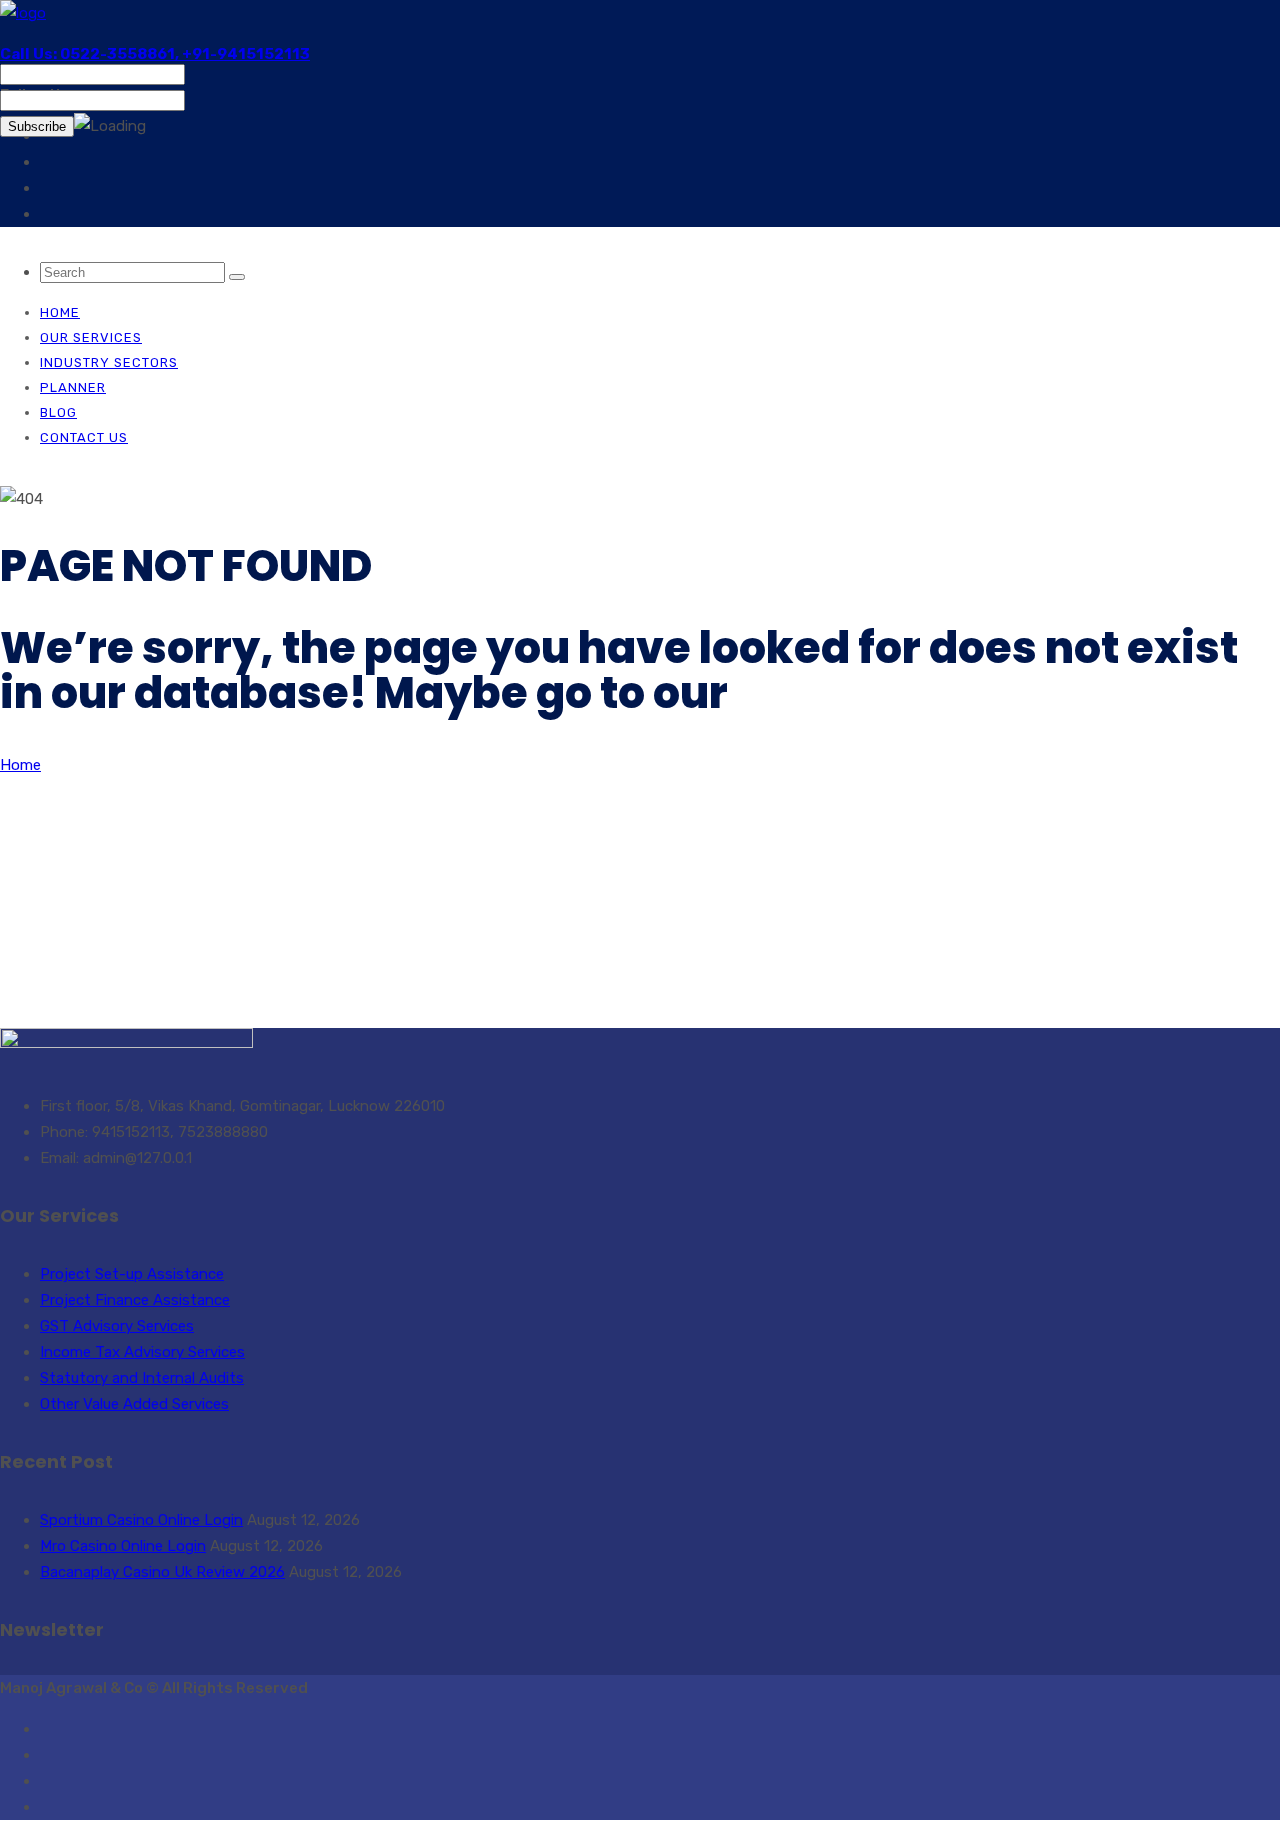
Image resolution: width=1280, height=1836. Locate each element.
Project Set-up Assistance (132, 1274)
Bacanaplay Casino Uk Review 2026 (162, 1572)
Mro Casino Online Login (123, 1546)
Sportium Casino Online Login (141, 1520)
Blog (58, 412)
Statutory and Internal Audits (142, 1378)
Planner (73, 387)
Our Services (91, 337)
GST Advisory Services (117, 1326)
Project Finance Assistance (135, 1300)
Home (60, 312)
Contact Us (84, 437)
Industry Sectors (109, 362)
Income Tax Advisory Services (142, 1352)
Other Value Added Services (134, 1404)
